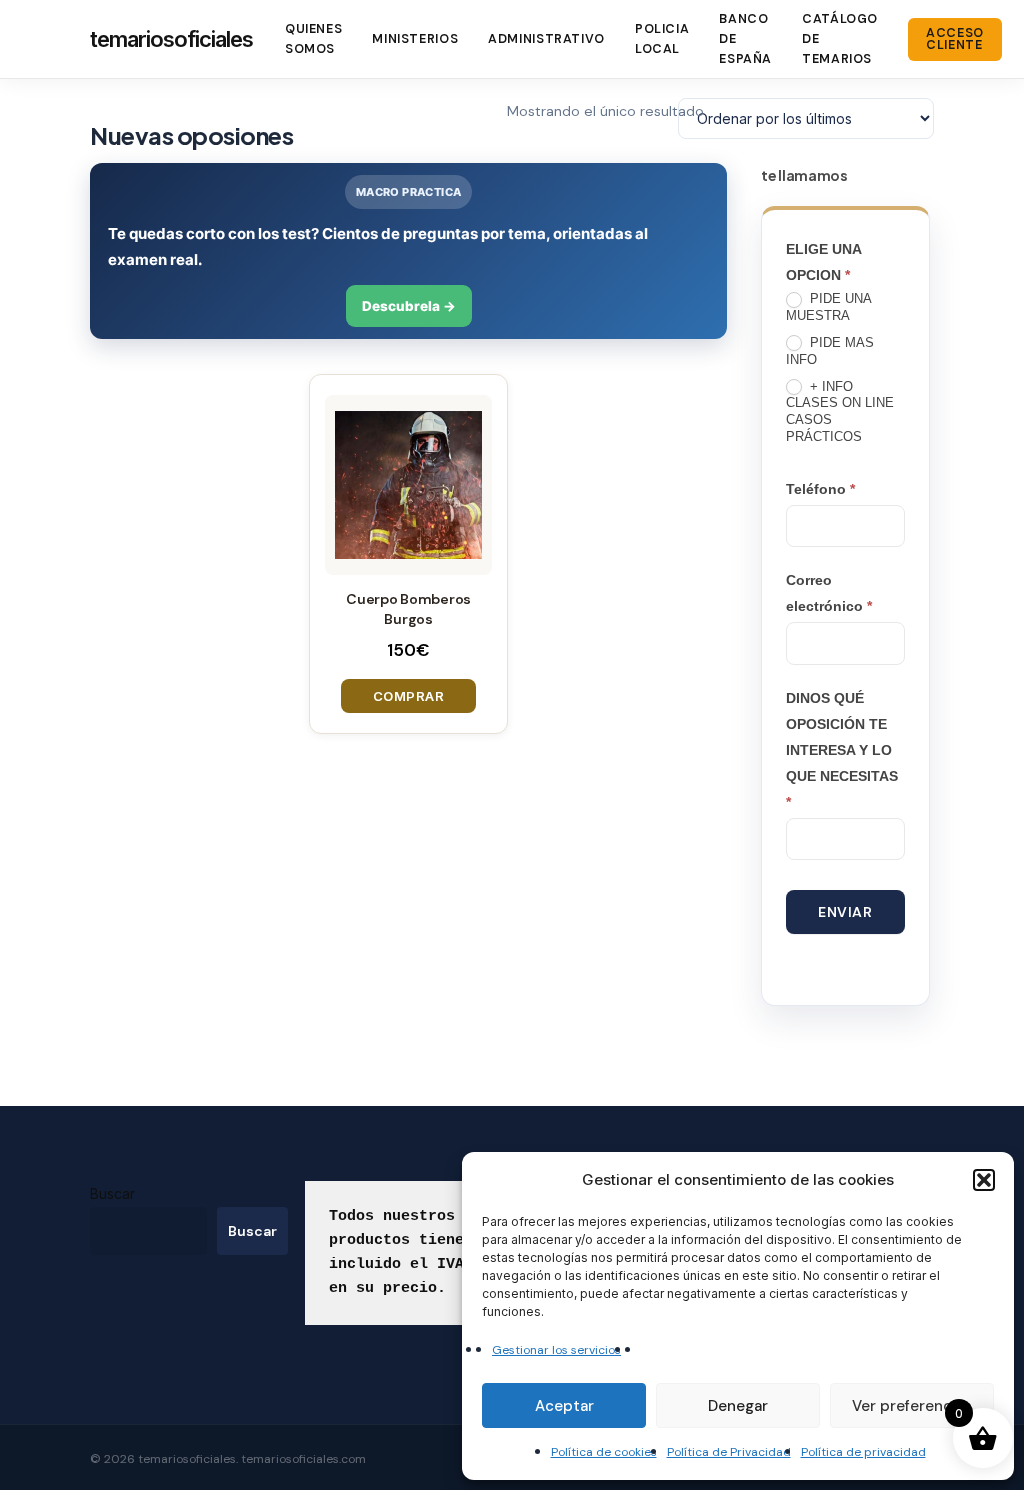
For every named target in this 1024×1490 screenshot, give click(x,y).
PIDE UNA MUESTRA (828, 307)
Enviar (845, 912)
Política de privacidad (863, 1452)
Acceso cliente (955, 39)
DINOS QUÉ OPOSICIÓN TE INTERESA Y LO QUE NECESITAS (842, 750)
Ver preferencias (912, 1406)
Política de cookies (604, 1452)
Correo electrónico (829, 593)
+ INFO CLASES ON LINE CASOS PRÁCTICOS (840, 412)
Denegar (738, 1406)
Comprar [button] (409, 696)
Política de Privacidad (729, 1452)
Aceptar (564, 1406)
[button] (984, 1180)
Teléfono (820, 489)
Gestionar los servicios (556, 1350)
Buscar (112, 1193)
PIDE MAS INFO (830, 351)
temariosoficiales (171, 39)
